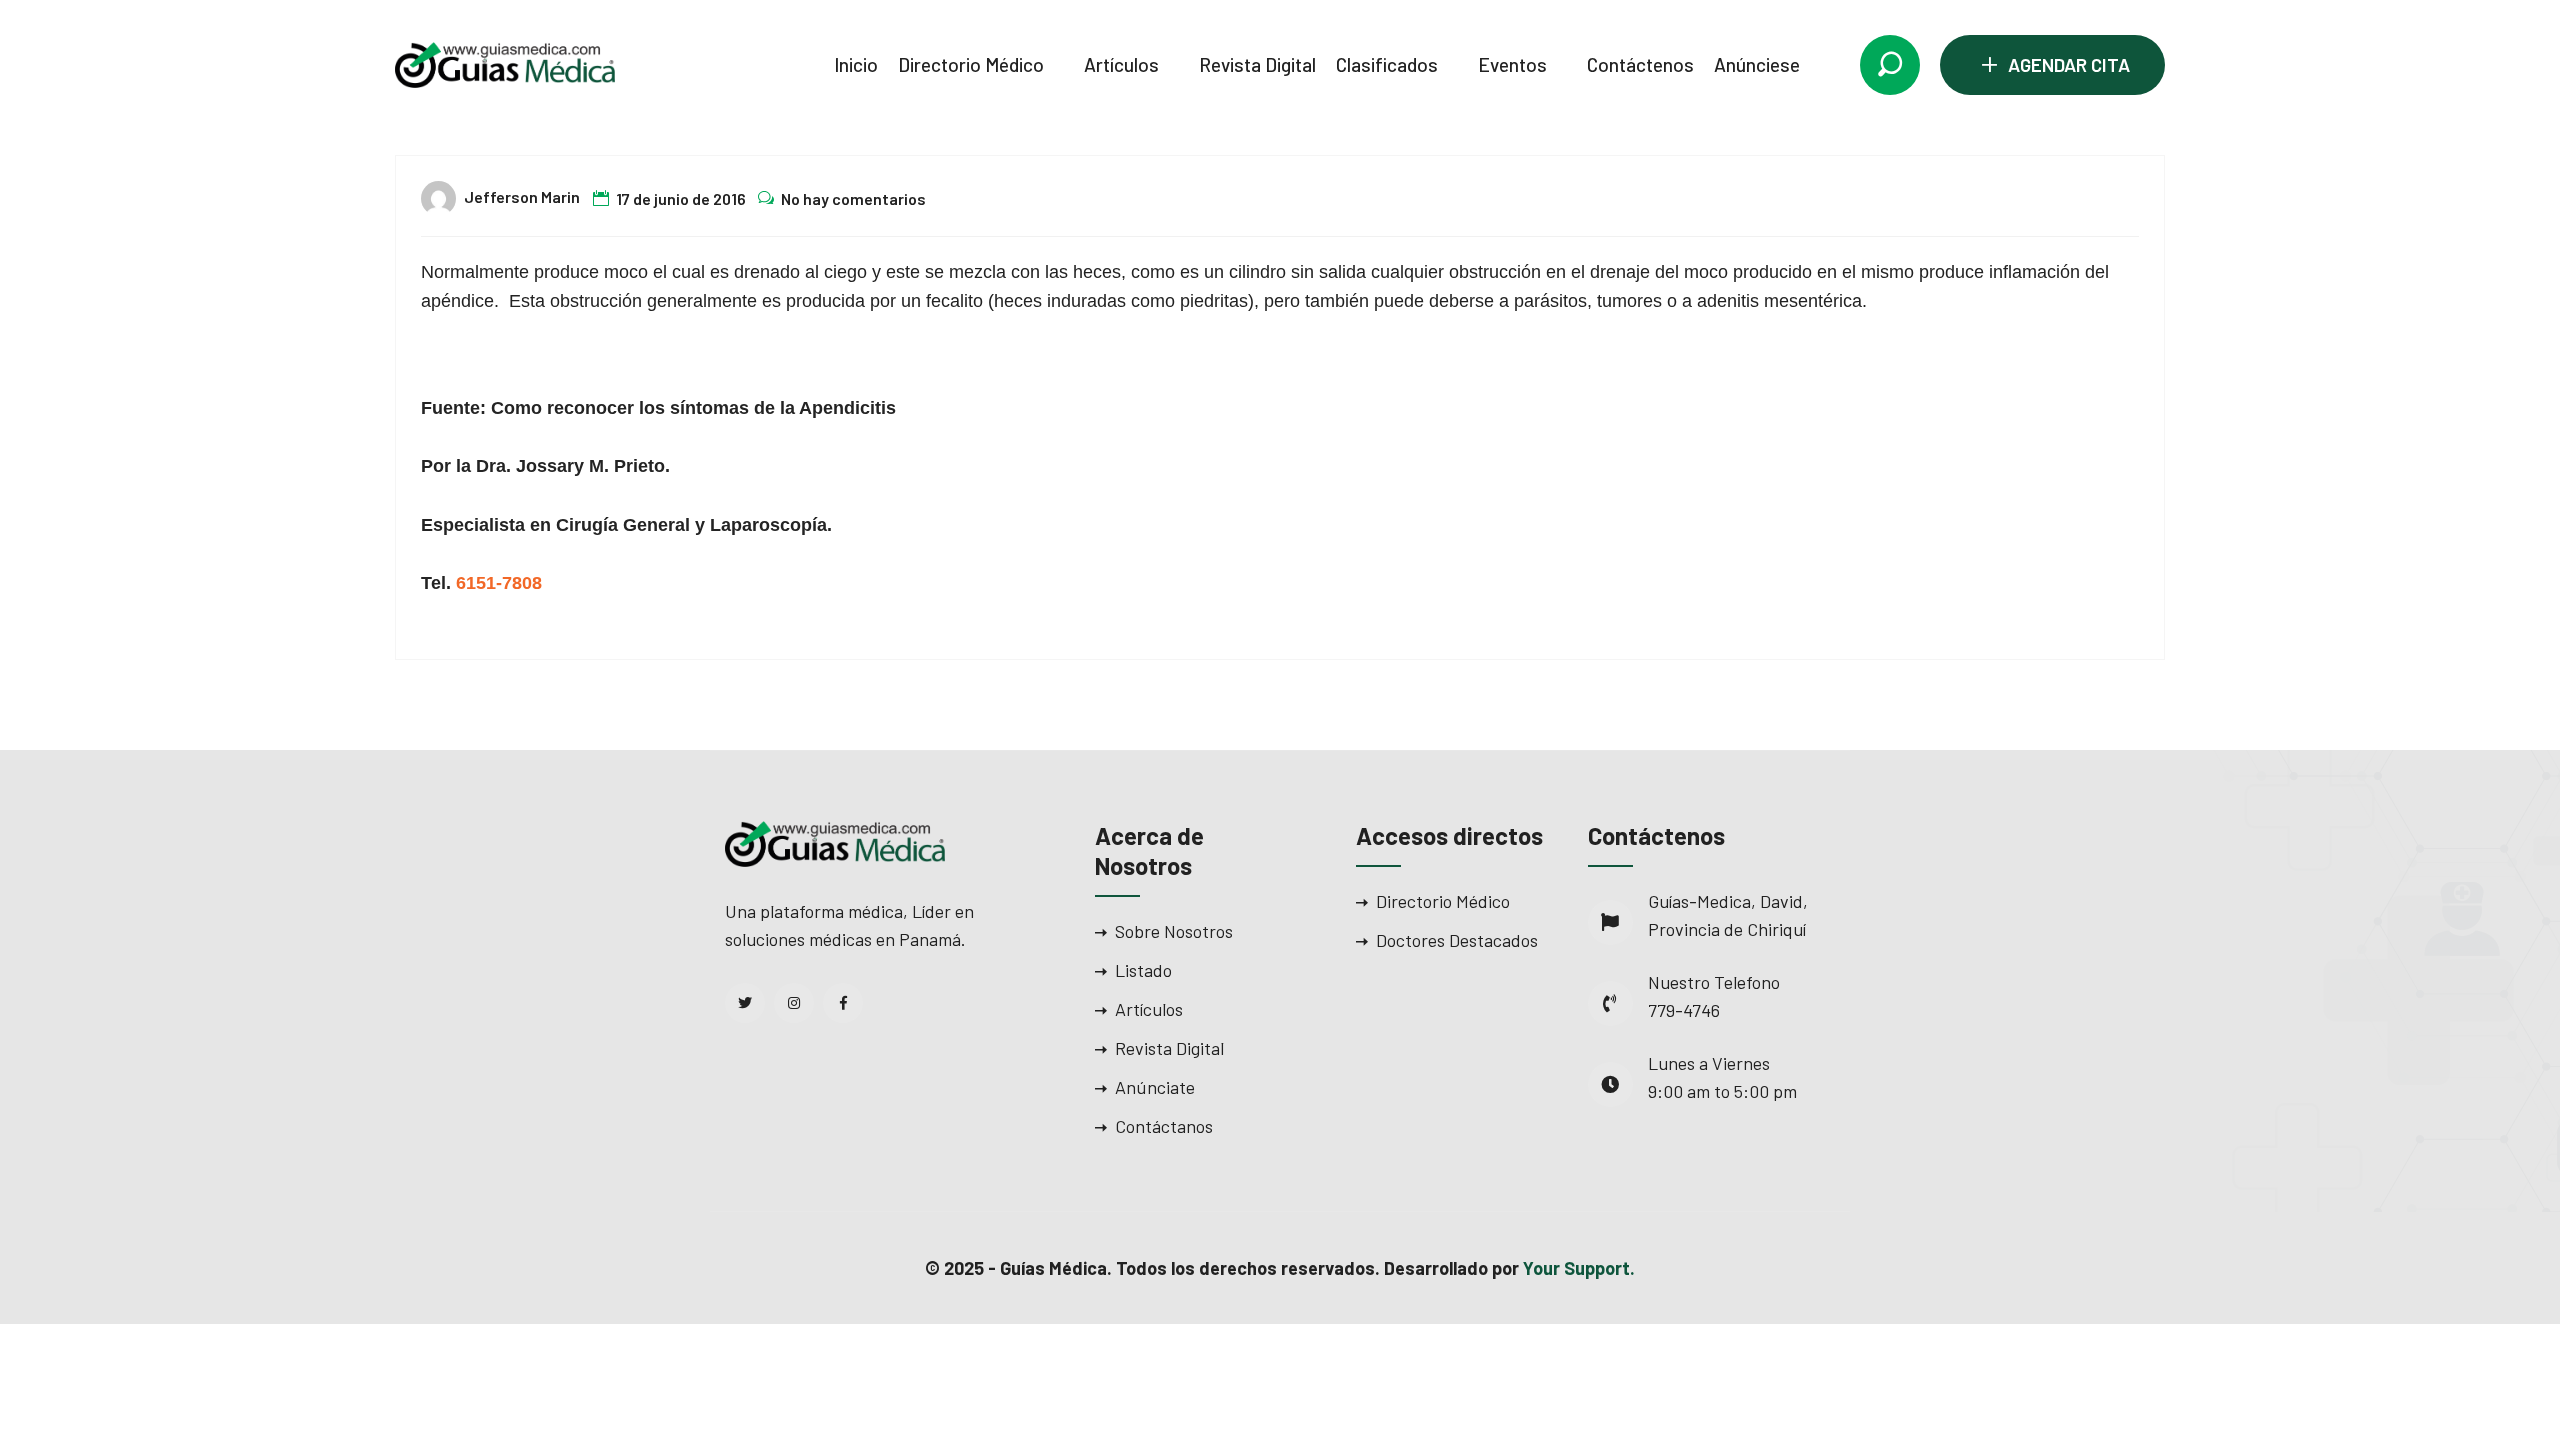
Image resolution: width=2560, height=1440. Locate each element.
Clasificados (1387, 64)
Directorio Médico (971, 64)
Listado (1143, 970)
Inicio (856, 64)
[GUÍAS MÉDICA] (505, 63)
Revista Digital (1257, 64)
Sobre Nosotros (1174, 931)
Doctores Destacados (1457, 940)
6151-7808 (499, 583)
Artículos (1121, 64)
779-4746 (1684, 1010)
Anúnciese (1757, 64)
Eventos (1512, 64)
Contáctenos (1640, 64)
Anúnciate (1155, 1087)
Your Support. (1579, 1268)
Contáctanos (1164, 1126)
